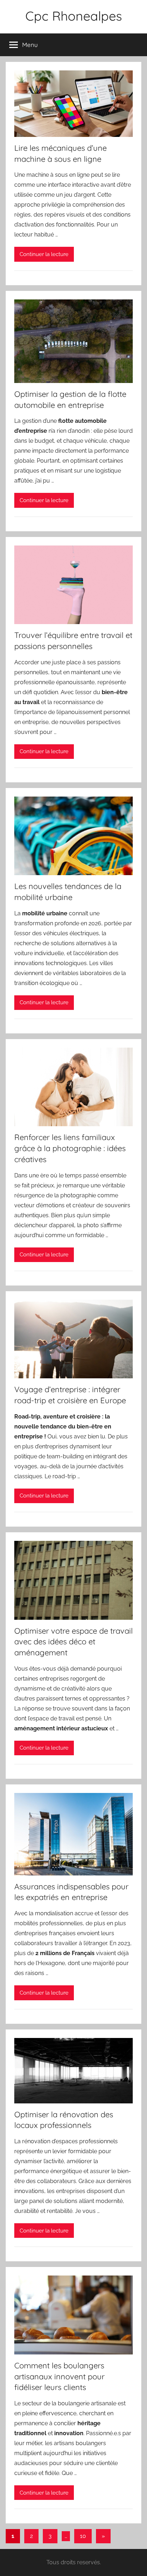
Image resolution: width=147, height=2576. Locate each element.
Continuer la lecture (44, 254)
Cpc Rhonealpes (74, 16)
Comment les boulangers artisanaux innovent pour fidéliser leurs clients (59, 2377)
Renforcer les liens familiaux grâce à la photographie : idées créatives (70, 1148)
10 (83, 2536)
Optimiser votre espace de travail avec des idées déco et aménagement (73, 1642)
